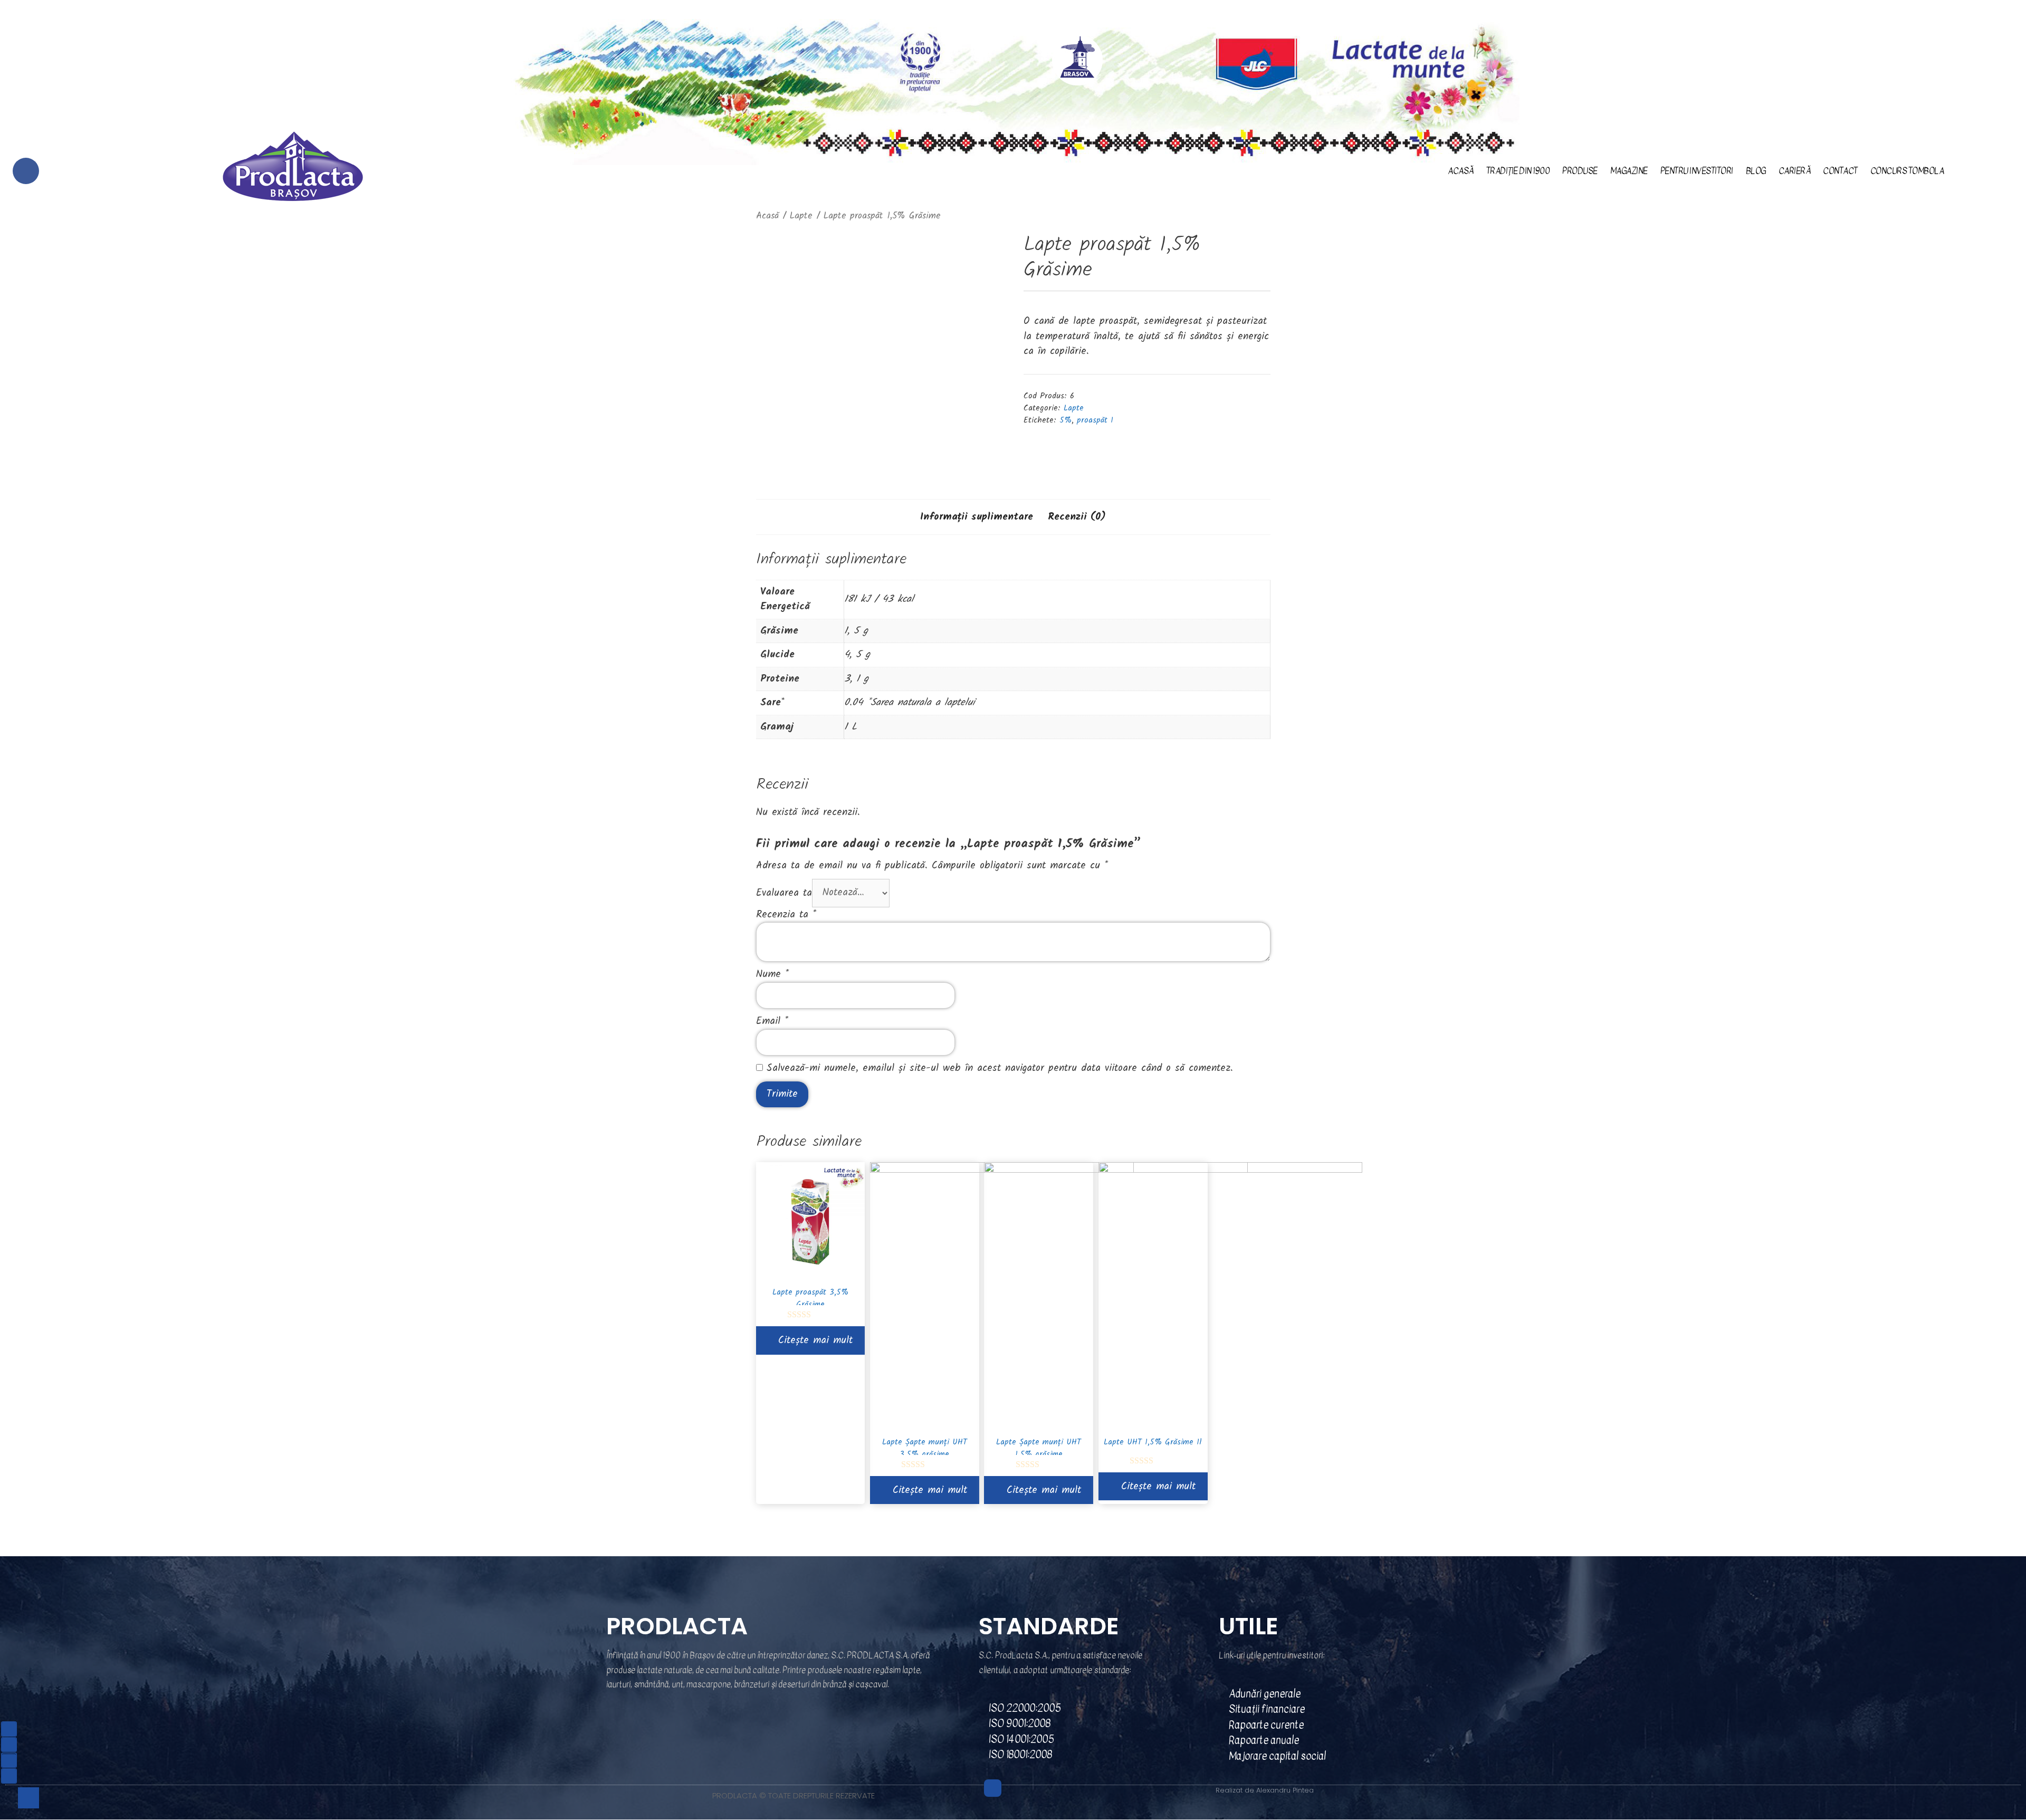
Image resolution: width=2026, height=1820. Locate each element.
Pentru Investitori (1697, 171)
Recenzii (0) (1077, 517)
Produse (1580, 171)
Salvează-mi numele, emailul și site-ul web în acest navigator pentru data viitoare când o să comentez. (1000, 1068)
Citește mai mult (815, 1340)
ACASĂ (1461, 171)
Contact (1840, 171)
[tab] (977, 517)
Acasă (767, 216)
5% (1065, 420)
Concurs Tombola (1907, 171)
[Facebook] (26, 171)
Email (772, 1021)
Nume (772, 974)
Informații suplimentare (977, 517)
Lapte (801, 216)
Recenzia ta (786, 915)
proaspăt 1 (1095, 420)
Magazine (1629, 171)
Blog (1756, 171)
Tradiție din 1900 (1518, 171)
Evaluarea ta (784, 893)
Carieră (1795, 171)
